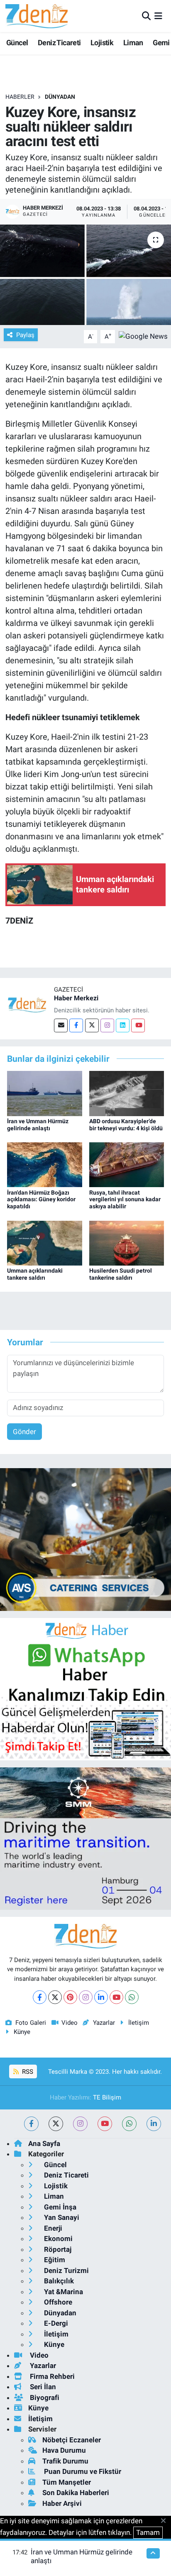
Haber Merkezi (76, 998)
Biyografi (44, 2398)
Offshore (57, 2302)
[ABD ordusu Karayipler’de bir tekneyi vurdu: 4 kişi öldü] (127, 1093)
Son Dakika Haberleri (76, 2493)
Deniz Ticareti (59, 43)
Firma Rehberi (51, 2376)
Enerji (52, 2228)
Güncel (17, 43)
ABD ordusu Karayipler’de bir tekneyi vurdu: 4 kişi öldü (126, 1125)
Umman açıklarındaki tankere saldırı (35, 1274)
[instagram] (80, 2124)
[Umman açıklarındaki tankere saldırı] (45, 1242)
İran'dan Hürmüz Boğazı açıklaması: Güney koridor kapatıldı (41, 1200)
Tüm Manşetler (67, 2482)
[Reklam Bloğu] (85, 1539)
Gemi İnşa (59, 2207)
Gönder (24, 1432)
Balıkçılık (58, 2281)
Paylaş (25, 335)
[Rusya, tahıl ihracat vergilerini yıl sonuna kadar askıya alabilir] (127, 1164)
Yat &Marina (63, 2292)
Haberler (20, 97)
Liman (133, 43)
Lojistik (102, 43)
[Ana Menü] (158, 16)
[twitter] (56, 2124)
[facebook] (31, 2124)
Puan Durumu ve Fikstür (82, 2471)
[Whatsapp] (132, 1997)
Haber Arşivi (62, 2503)
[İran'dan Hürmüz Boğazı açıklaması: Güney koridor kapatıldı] (45, 1164)
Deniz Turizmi (66, 2270)
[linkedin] (154, 2124)
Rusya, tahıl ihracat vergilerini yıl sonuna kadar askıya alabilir (125, 1200)
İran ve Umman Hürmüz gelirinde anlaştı (38, 1125)
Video (70, 2023)
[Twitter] (92, 1025)
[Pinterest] (70, 1997)
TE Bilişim (107, 2097)
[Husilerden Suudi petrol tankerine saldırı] (127, 1242)
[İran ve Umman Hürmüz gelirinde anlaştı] (45, 1093)
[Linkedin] (123, 1025)
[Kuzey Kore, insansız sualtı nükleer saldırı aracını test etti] (85, 275)
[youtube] (105, 2124)
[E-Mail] (61, 1025)
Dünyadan (60, 97)
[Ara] (146, 16)
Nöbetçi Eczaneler (72, 2440)
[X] (55, 1997)
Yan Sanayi (61, 2217)
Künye (22, 2032)
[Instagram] (107, 1025)
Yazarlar (104, 2023)
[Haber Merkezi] (27, 1004)
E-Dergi (55, 2323)
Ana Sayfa (44, 2143)
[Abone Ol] (143, 336)
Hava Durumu (64, 2450)
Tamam (148, 2532)
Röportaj (57, 2249)
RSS (27, 2072)
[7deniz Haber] (37, 16)
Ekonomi (57, 2239)
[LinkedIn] (101, 1997)
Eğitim (54, 2260)
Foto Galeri (31, 2023)
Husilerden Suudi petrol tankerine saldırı (121, 1274)
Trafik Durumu (65, 2461)
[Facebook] (76, 1025)
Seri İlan (42, 2387)
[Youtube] (138, 1025)
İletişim (139, 2023)
